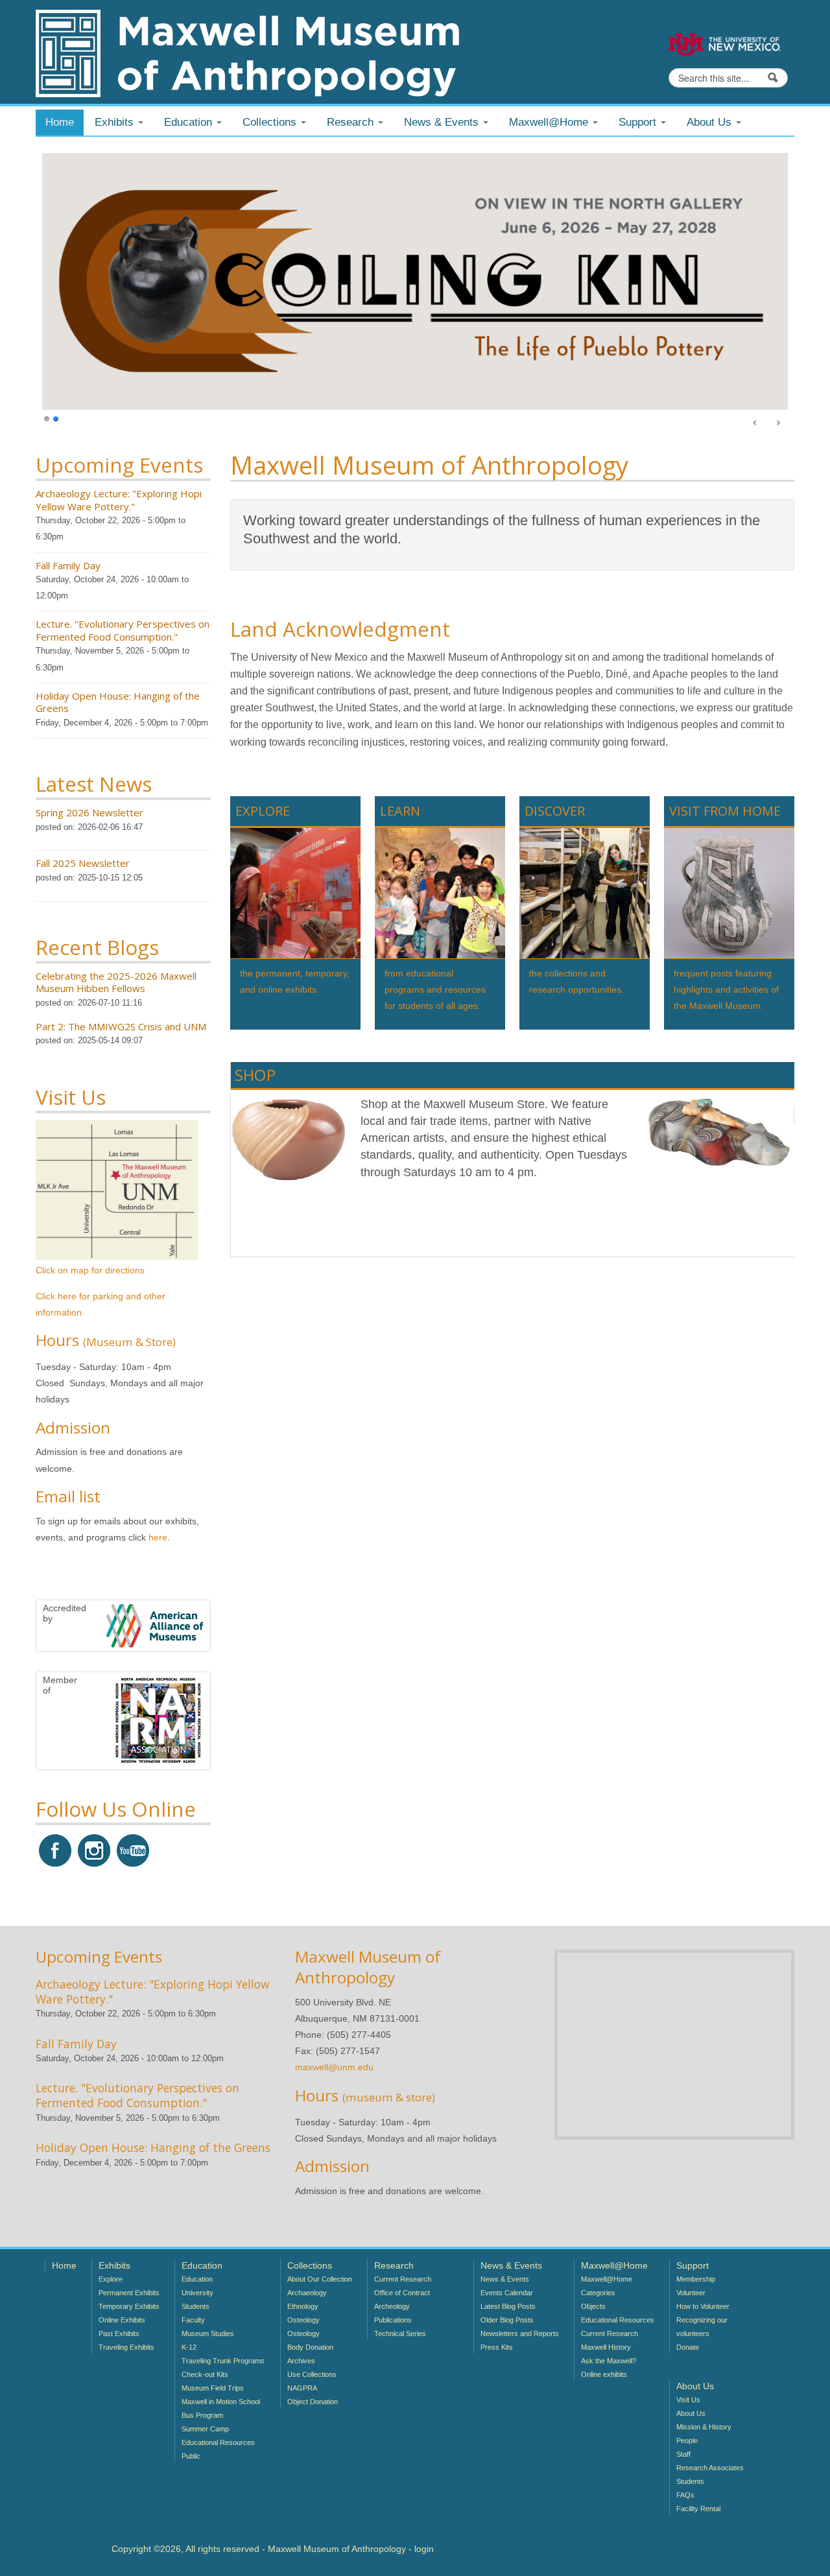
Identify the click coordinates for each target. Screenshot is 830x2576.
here (158, 1537)
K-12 (189, 2347)
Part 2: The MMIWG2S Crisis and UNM (121, 1026)
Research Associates (710, 2468)
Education (197, 2279)
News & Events (505, 2279)
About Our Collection (320, 2279)
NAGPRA (302, 2388)
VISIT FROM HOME (725, 811)
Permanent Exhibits (129, 2293)
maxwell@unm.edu (334, 2067)
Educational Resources (218, 2442)
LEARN (400, 811)
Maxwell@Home (607, 2279)
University (197, 2293)
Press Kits (497, 2347)
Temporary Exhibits (129, 2306)
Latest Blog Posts (508, 2306)
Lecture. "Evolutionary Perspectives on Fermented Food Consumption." (123, 630)
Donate (688, 2347)
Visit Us (688, 2400)
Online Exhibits (122, 2320)
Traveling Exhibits (126, 2347)
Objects (593, 2306)
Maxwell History (606, 2347)
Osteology (303, 2320)
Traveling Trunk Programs (223, 2361)
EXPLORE (263, 811)
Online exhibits (604, 2374)
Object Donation (313, 2402)
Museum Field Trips (213, 2388)
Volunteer (691, 2293)
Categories (598, 2293)
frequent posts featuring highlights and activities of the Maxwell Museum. (726, 989)
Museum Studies (208, 2334)
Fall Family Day (68, 565)
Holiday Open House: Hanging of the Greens (118, 702)
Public (191, 2456)
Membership (696, 2279)
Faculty (193, 2320)
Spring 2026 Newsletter (89, 812)
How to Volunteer (703, 2306)
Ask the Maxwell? (609, 2361)
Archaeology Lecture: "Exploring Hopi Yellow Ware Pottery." (119, 500)
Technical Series (400, 2334)
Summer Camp (205, 2429)
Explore (111, 2279)
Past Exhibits (119, 2334)
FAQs (685, 2495)
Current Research (403, 2279)
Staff (683, 2454)
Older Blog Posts (507, 2320)
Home (60, 122)
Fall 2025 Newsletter (83, 863)
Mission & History (704, 2427)
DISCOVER (555, 811)
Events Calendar (507, 2293)
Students (196, 2306)
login (424, 2549)
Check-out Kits (205, 2374)
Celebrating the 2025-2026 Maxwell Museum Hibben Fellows (116, 982)
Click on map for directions (90, 1270)
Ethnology (303, 2306)
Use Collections (312, 2374)
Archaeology (307, 2293)
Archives (301, 2361)
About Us (691, 2413)
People (687, 2440)
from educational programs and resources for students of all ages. (435, 989)
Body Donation (310, 2347)
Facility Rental (698, 2509)
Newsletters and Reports (520, 2334)
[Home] (247, 53)
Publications (393, 2320)
